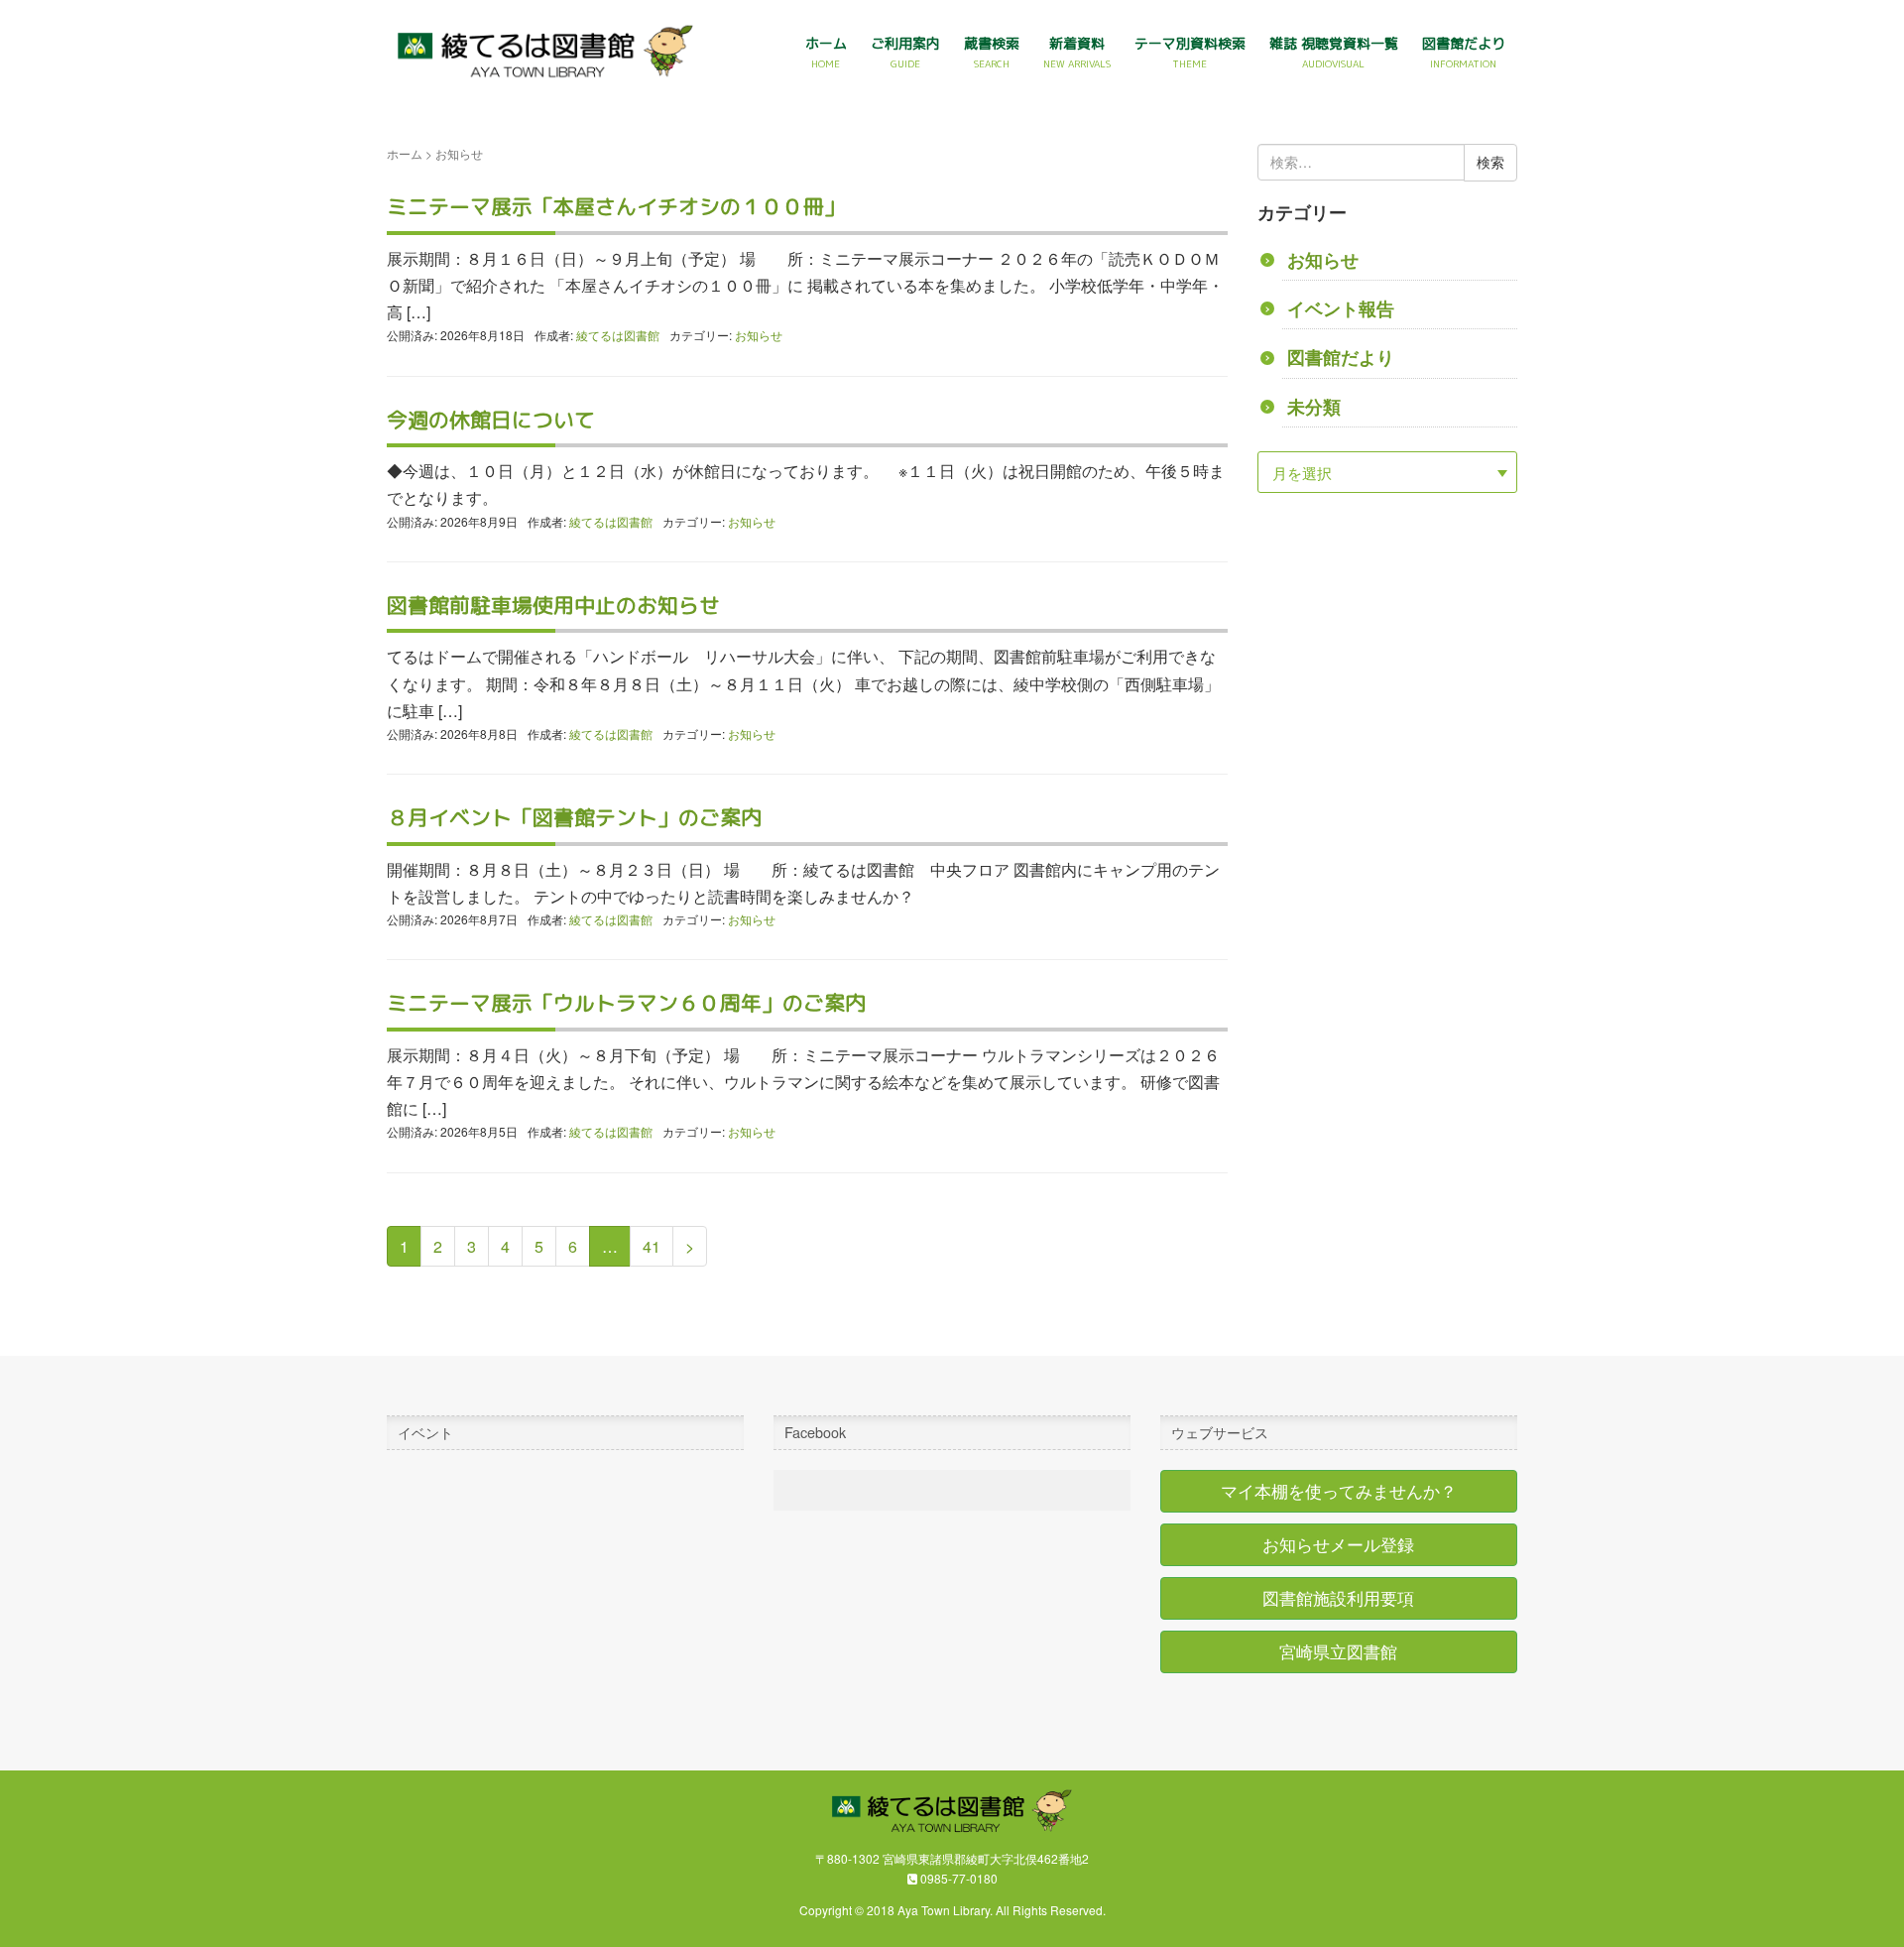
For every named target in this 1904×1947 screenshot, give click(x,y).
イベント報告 (1341, 308)
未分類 (1314, 406)
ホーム (405, 153)
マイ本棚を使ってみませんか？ (1339, 1491)
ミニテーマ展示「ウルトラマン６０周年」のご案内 (626, 1003)
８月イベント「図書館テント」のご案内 (574, 818)
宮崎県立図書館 (1338, 1651)
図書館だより (1341, 357)
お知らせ (759, 335)
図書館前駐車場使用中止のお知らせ (553, 606)
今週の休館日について (491, 420)
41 (652, 1246)
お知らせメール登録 (1338, 1544)
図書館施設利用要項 (1338, 1598)
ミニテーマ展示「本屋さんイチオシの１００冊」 (616, 207)
